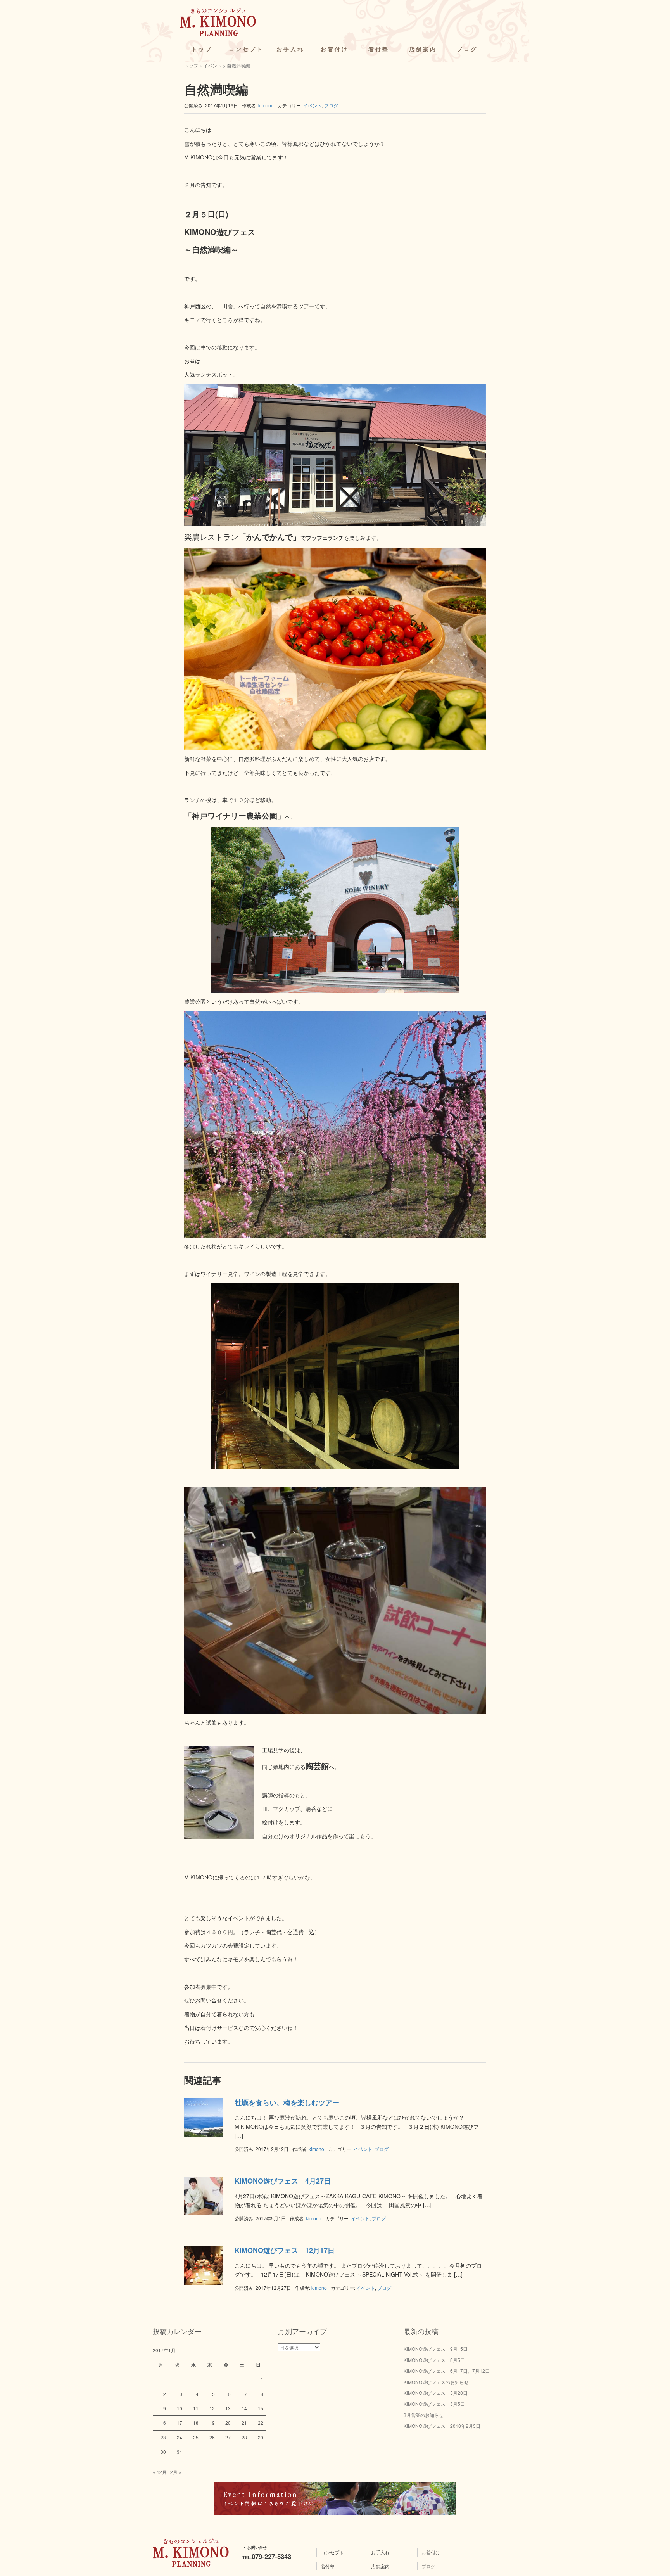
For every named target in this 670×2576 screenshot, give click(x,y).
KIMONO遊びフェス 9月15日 (436, 2349)
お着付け (335, 49)
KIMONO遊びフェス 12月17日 (285, 2250)
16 (163, 2423)
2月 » (176, 2472)
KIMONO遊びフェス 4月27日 (283, 2181)
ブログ (467, 49)
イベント (212, 65)
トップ (202, 49)
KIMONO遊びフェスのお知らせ (436, 2382)
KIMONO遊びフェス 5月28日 (436, 2393)
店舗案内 (423, 49)
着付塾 (379, 49)
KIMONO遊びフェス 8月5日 (434, 2360)
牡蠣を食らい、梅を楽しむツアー (287, 2102)
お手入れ (290, 49)
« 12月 (160, 2472)
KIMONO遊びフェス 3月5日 (434, 2404)
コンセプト (246, 49)
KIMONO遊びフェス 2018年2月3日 (442, 2426)
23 (163, 2437)
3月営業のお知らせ (424, 2415)
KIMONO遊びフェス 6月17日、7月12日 (447, 2371)
